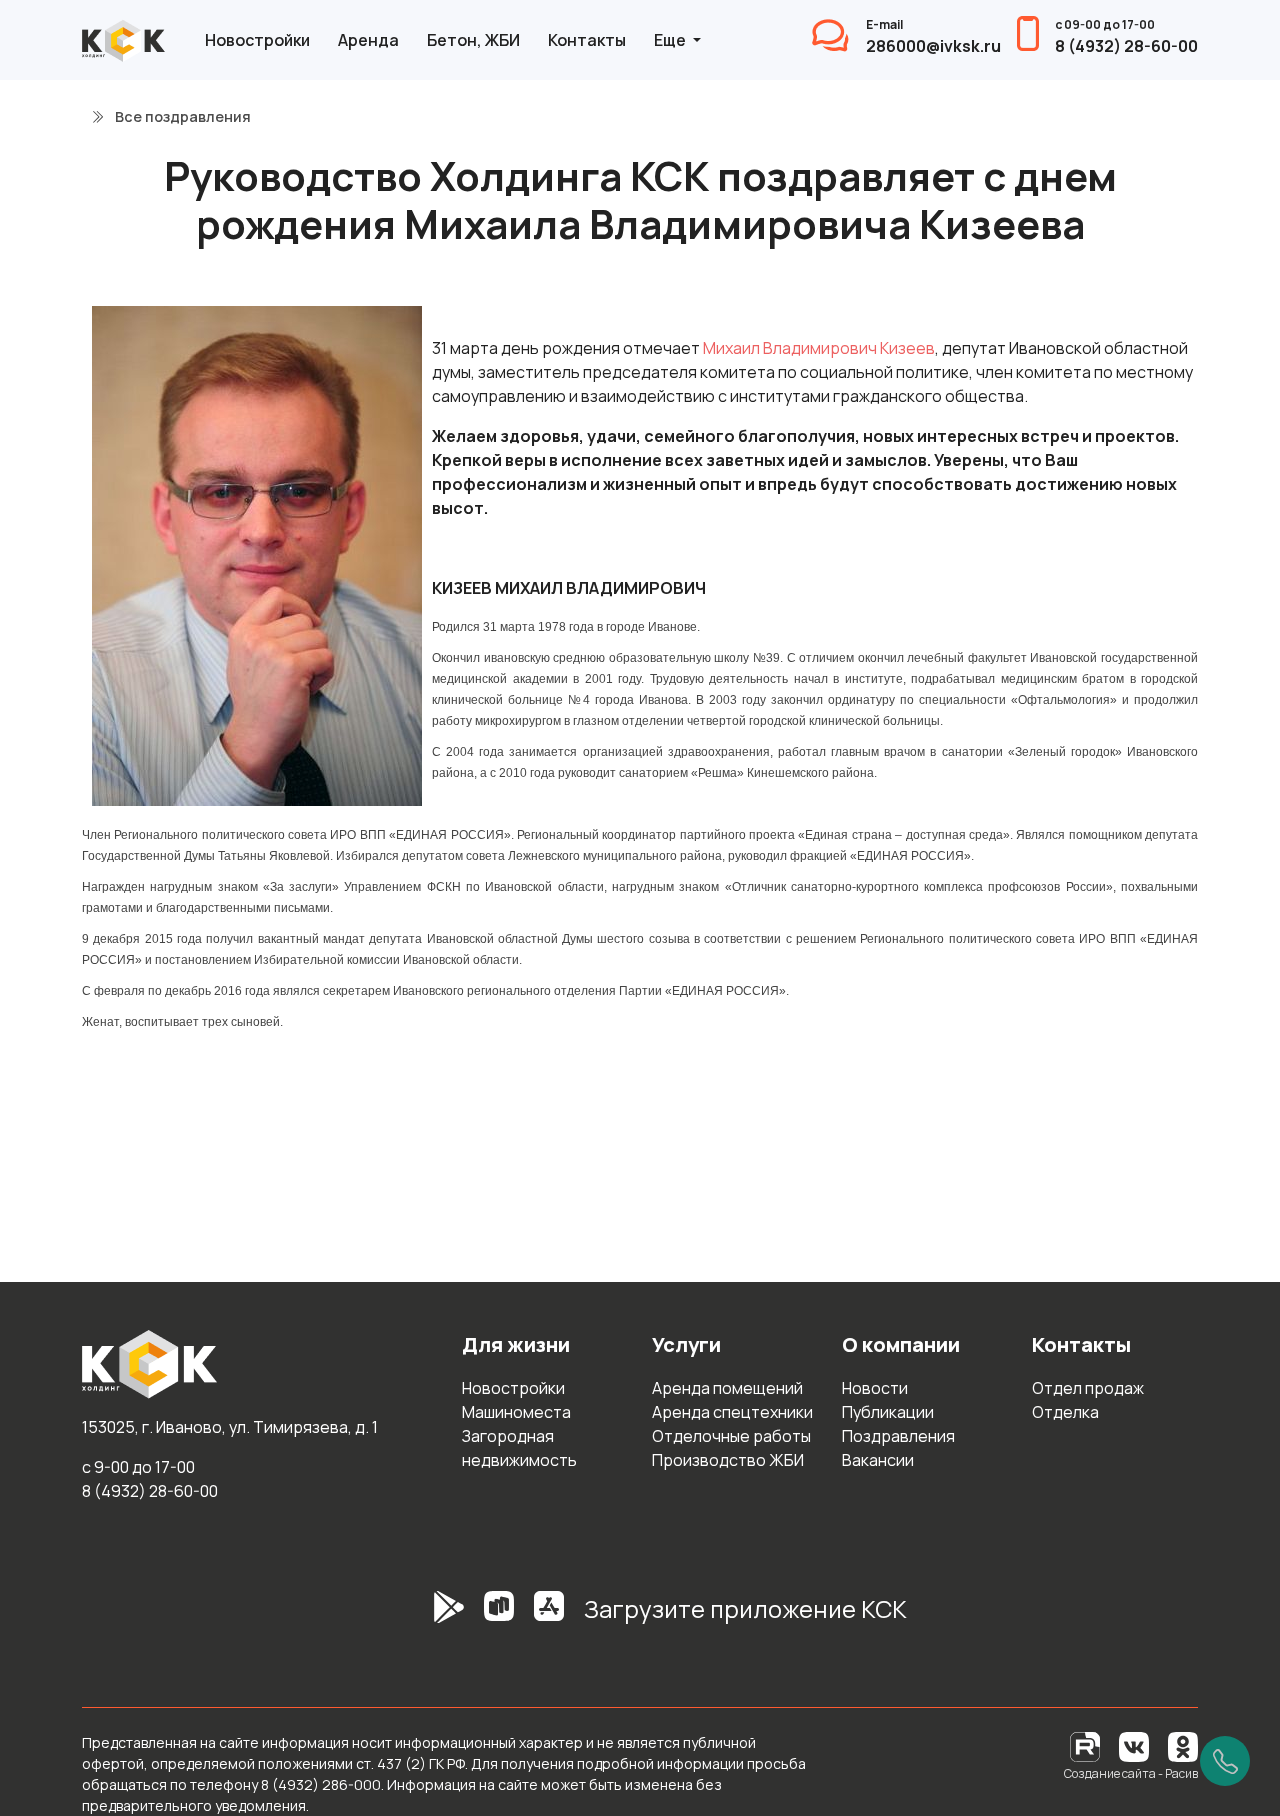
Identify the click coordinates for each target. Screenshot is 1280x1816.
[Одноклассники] (1183, 1745)
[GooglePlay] (419, 1617)
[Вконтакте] (1134, 1745)
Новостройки (257, 40)
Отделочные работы (731, 1436)
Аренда (368, 40)
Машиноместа (516, 1412)
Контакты (587, 40)
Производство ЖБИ (728, 1460)
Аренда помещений (727, 1388)
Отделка (1065, 1412)
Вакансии (878, 1460)
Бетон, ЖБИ (473, 40)
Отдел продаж (1088, 1388)
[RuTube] (1086, 1745)
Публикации (888, 1412)
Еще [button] (671, 40)
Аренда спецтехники (732, 1412)
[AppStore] (549, 1617)
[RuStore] (499, 1617)
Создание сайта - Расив (1131, 1773)
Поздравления (898, 1436)
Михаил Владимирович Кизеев (819, 348)
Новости (875, 1388)
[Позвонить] (1225, 1761)
